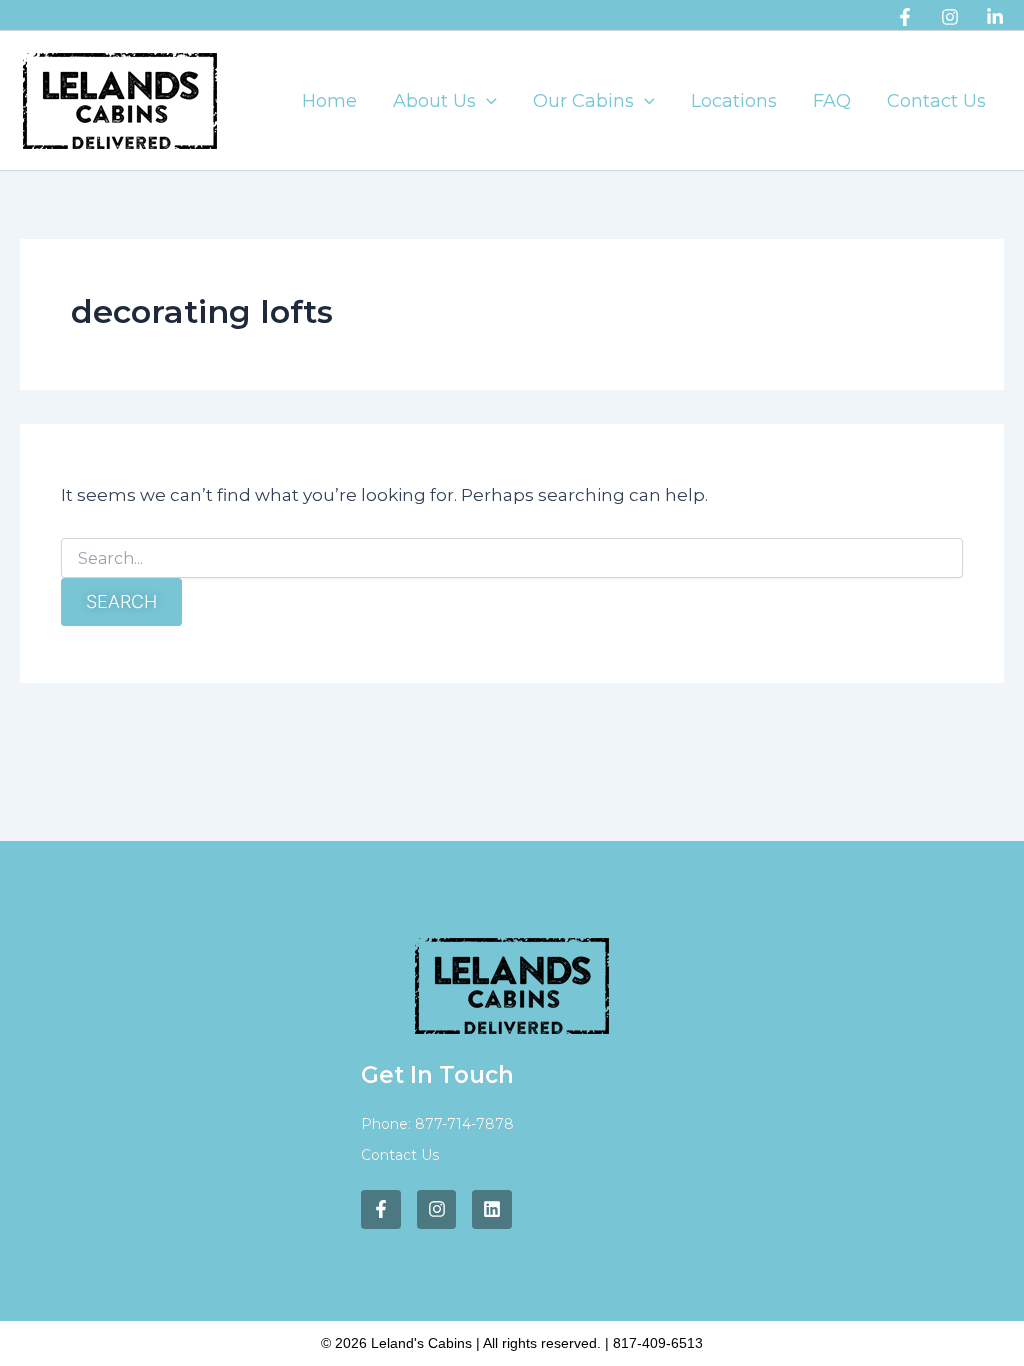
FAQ (832, 101)
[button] (486, 101)
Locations (734, 101)
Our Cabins (583, 101)
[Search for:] (512, 559)
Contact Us (936, 101)
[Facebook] (905, 17)
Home (329, 101)
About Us (434, 101)
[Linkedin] (995, 17)
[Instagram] (950, 17)
